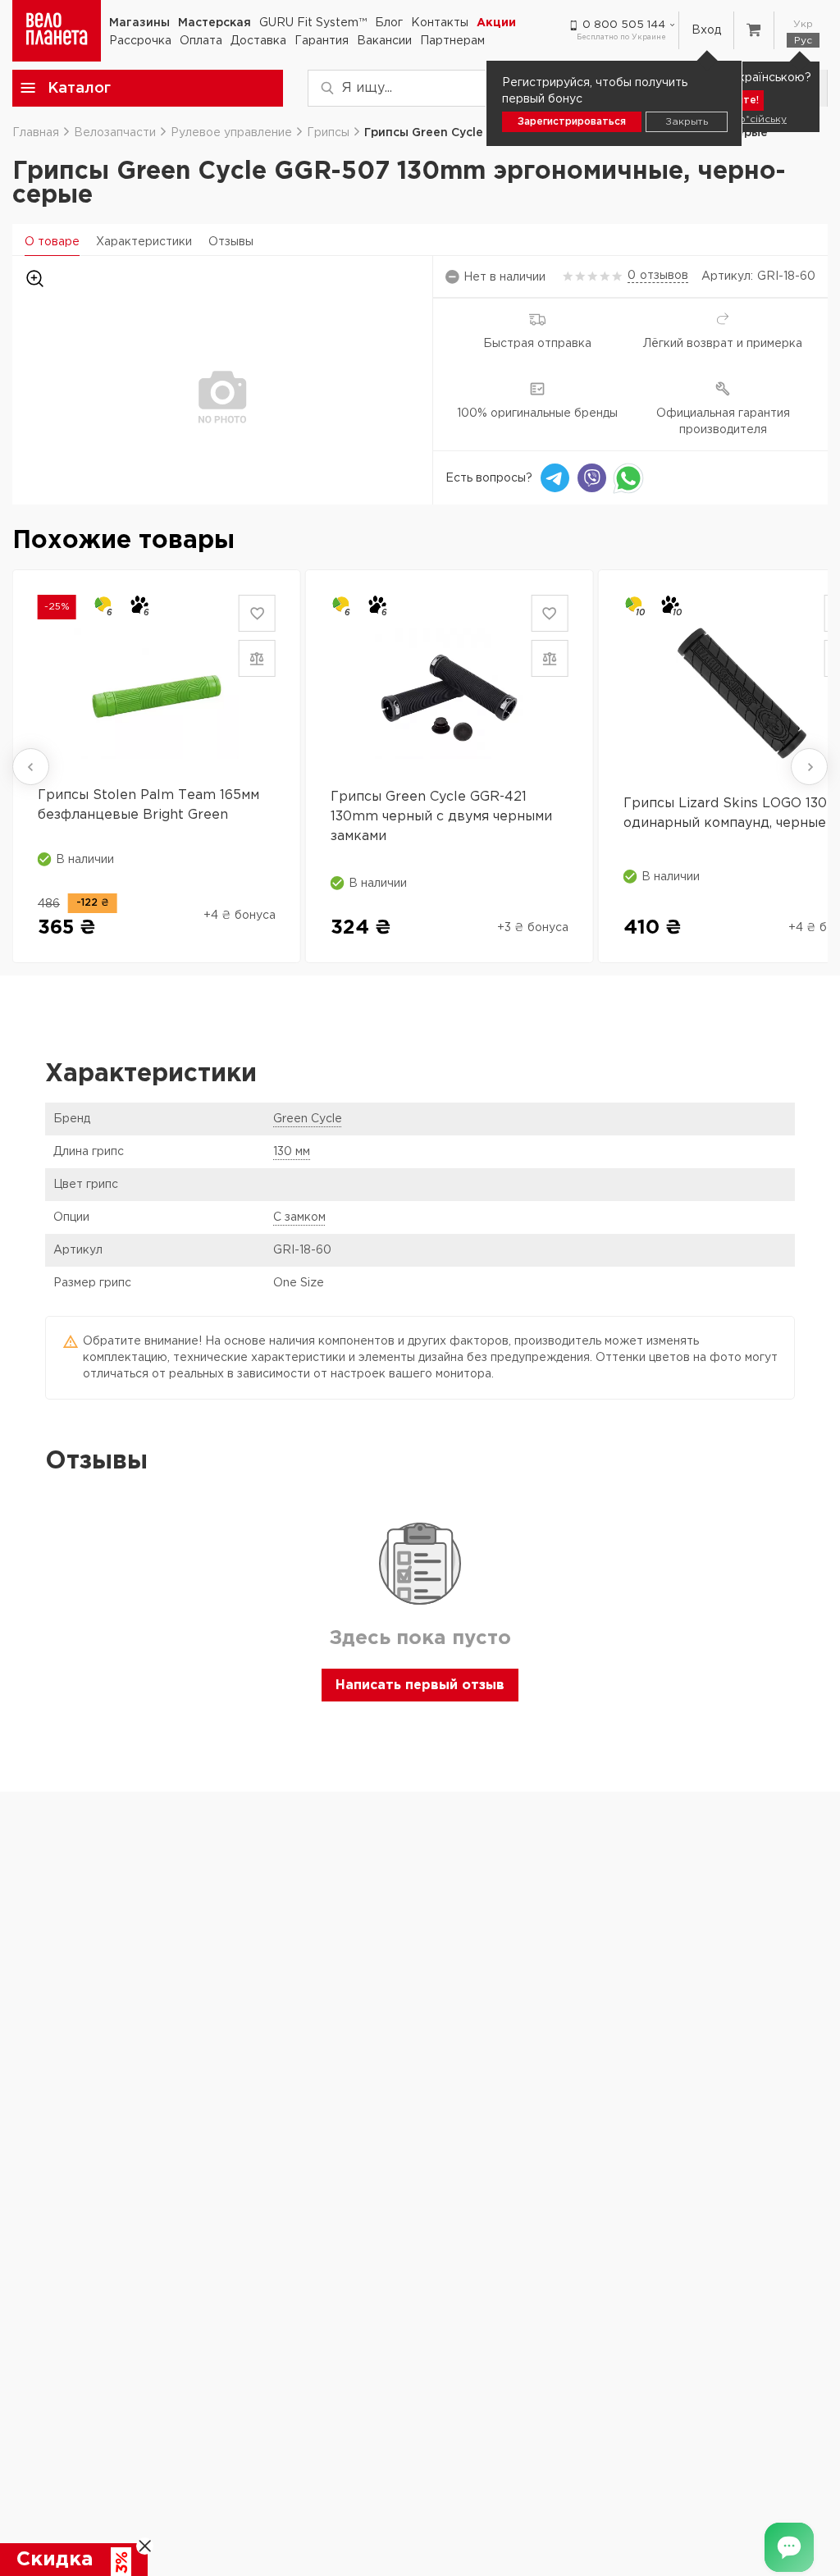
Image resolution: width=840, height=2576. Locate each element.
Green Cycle (308, 1119)
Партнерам (452, 41)
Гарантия (322, 41)
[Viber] (592, 478)
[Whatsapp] (629, 478)
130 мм (292, 1152)
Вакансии (384, 41)
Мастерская (215, 23)
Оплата (201, 41)
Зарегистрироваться (572, 122)
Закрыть (687, 122)
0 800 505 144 (624, 25)
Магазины (139, 23)
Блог (389, 23)
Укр (803, 24)
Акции (496, 23)
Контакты (440, 23)
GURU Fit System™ (313, 23)
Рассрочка (140, 41)
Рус (803, 41)
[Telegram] (555, 478)
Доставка (258, 41)
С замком (299, 1217)
